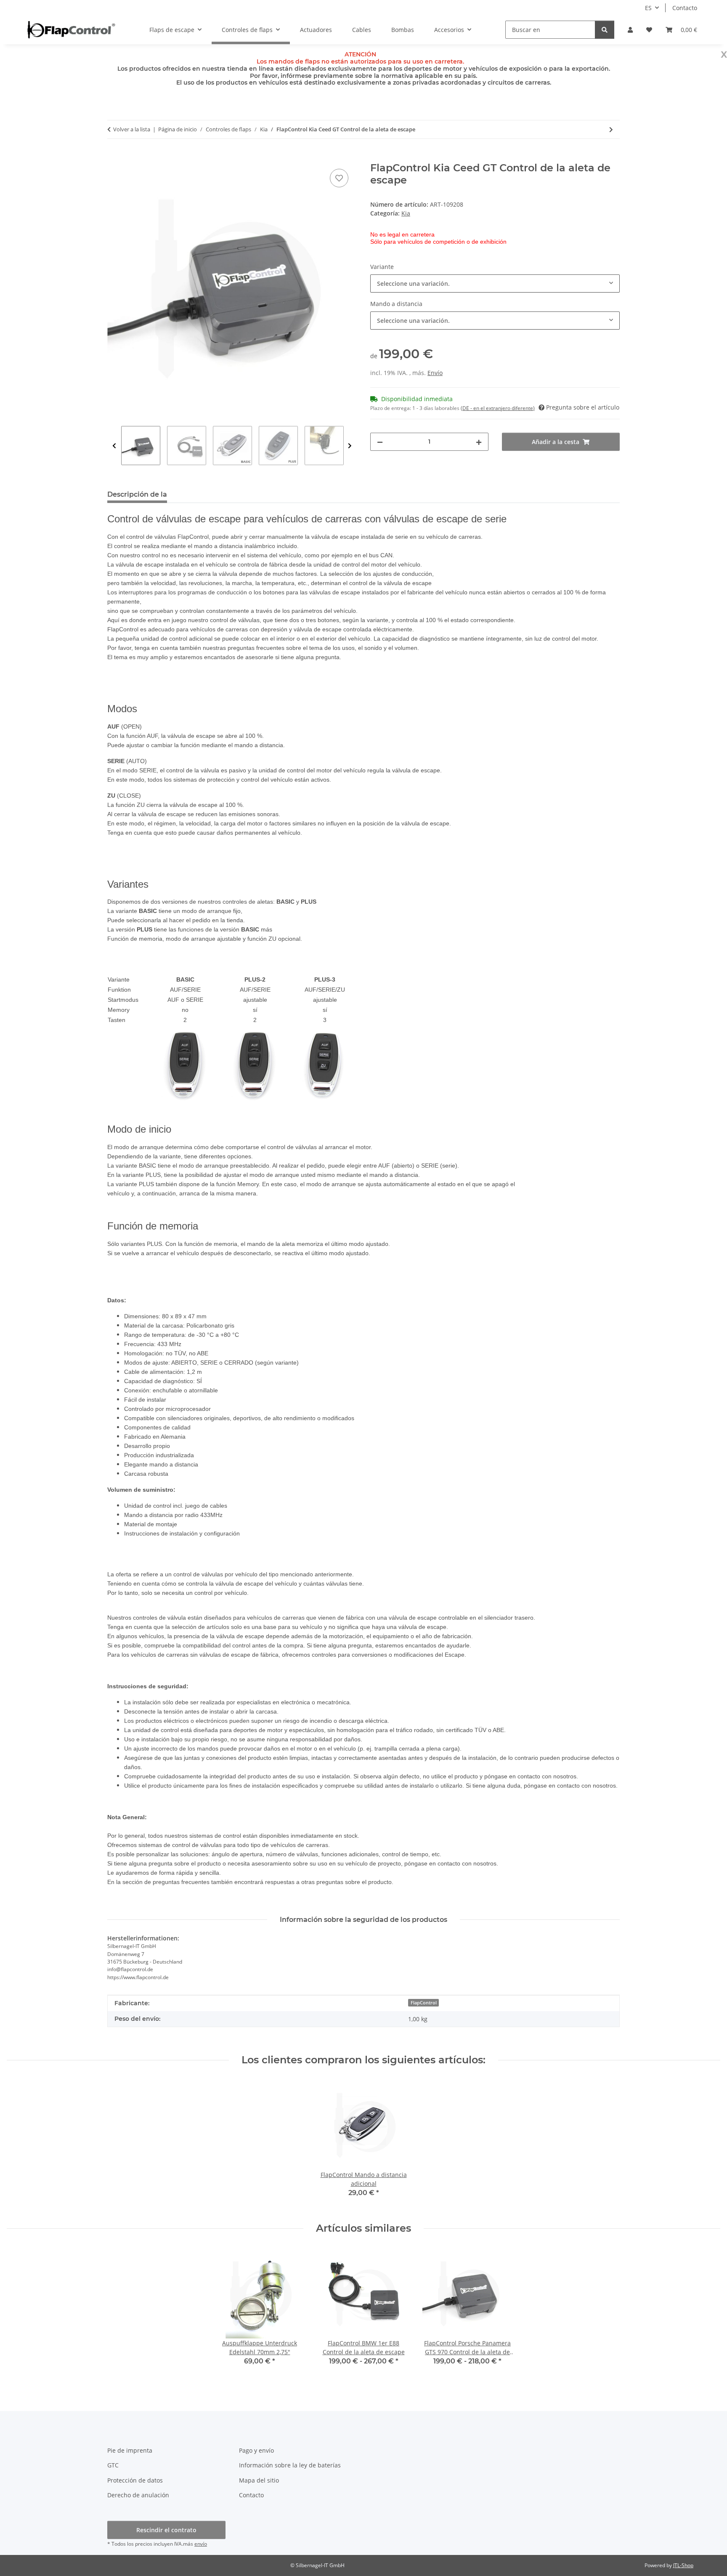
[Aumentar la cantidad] (479, 442)
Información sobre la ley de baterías (290, 2465)
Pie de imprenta (130, 2450)
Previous (114, 446)
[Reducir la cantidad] (380, 442)
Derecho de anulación (138, 2495)
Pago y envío (256, 2450)
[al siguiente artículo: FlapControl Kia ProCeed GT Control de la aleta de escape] (611, 129)
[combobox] (495, 283)
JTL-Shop (683, 2565)
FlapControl (424, 2003)
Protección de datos (135, 2480)
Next (350, 446)
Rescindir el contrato (166, 2530)
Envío (435, 373)
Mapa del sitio (259, 2480)
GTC (113, 2465)
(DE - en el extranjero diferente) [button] (498, 408)
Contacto (685, 8)
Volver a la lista (132, 129)
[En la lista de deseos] (339, 178)
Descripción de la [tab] (137, 494)
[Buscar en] (605, 30)
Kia (406, 213)
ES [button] (648, 8)
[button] (630, 30)
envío (201, 2544)
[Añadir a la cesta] (114, 157)
